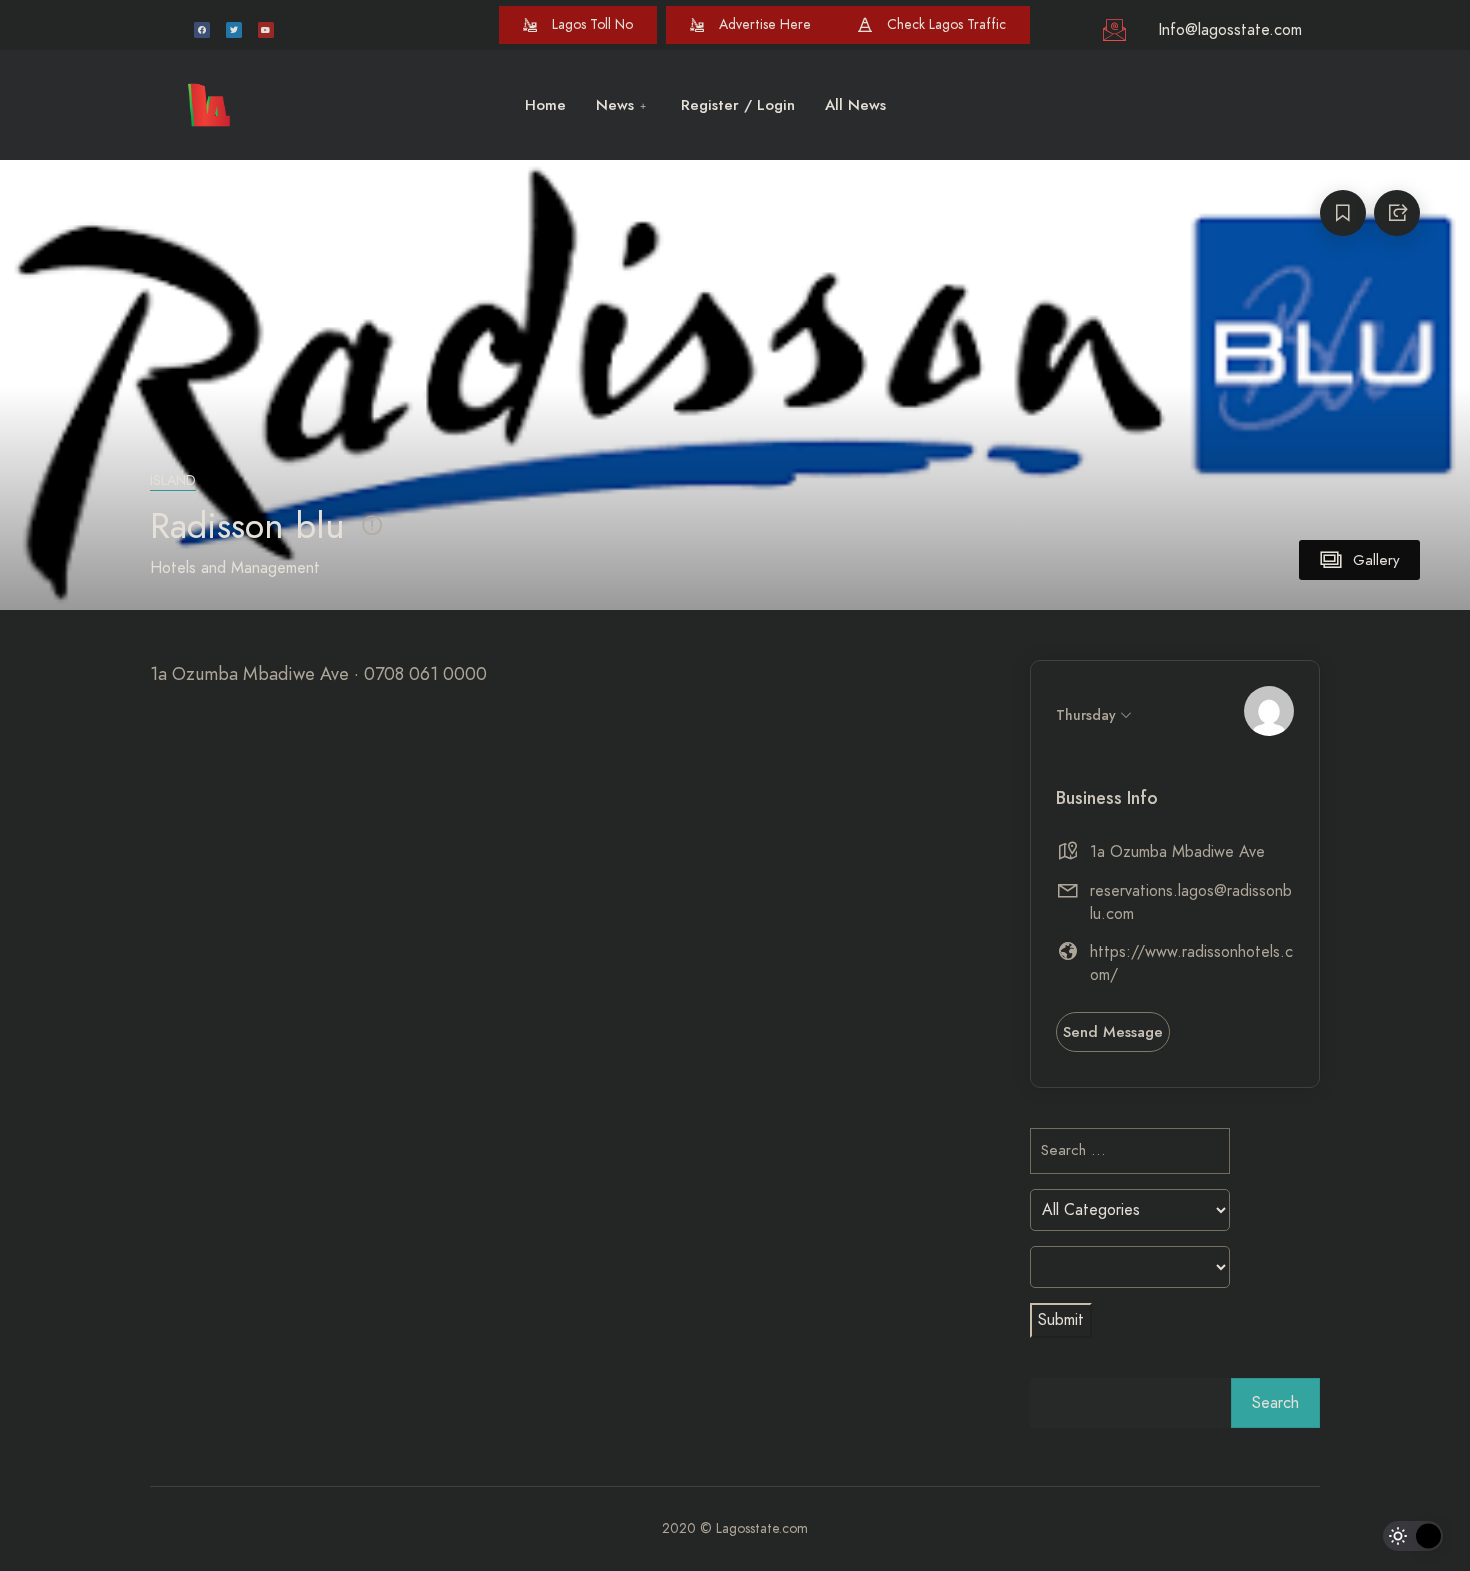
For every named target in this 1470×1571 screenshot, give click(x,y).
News (615, 105)
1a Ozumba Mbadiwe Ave (1177, 852)
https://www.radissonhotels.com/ (1191, 963)
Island (173, 480)
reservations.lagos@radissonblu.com (1191, 902)
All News (855, 105)
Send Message (1113, 1032)
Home (545, 105)
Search (1275, 1403)
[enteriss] (1269, 711)
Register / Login (738, 105)
